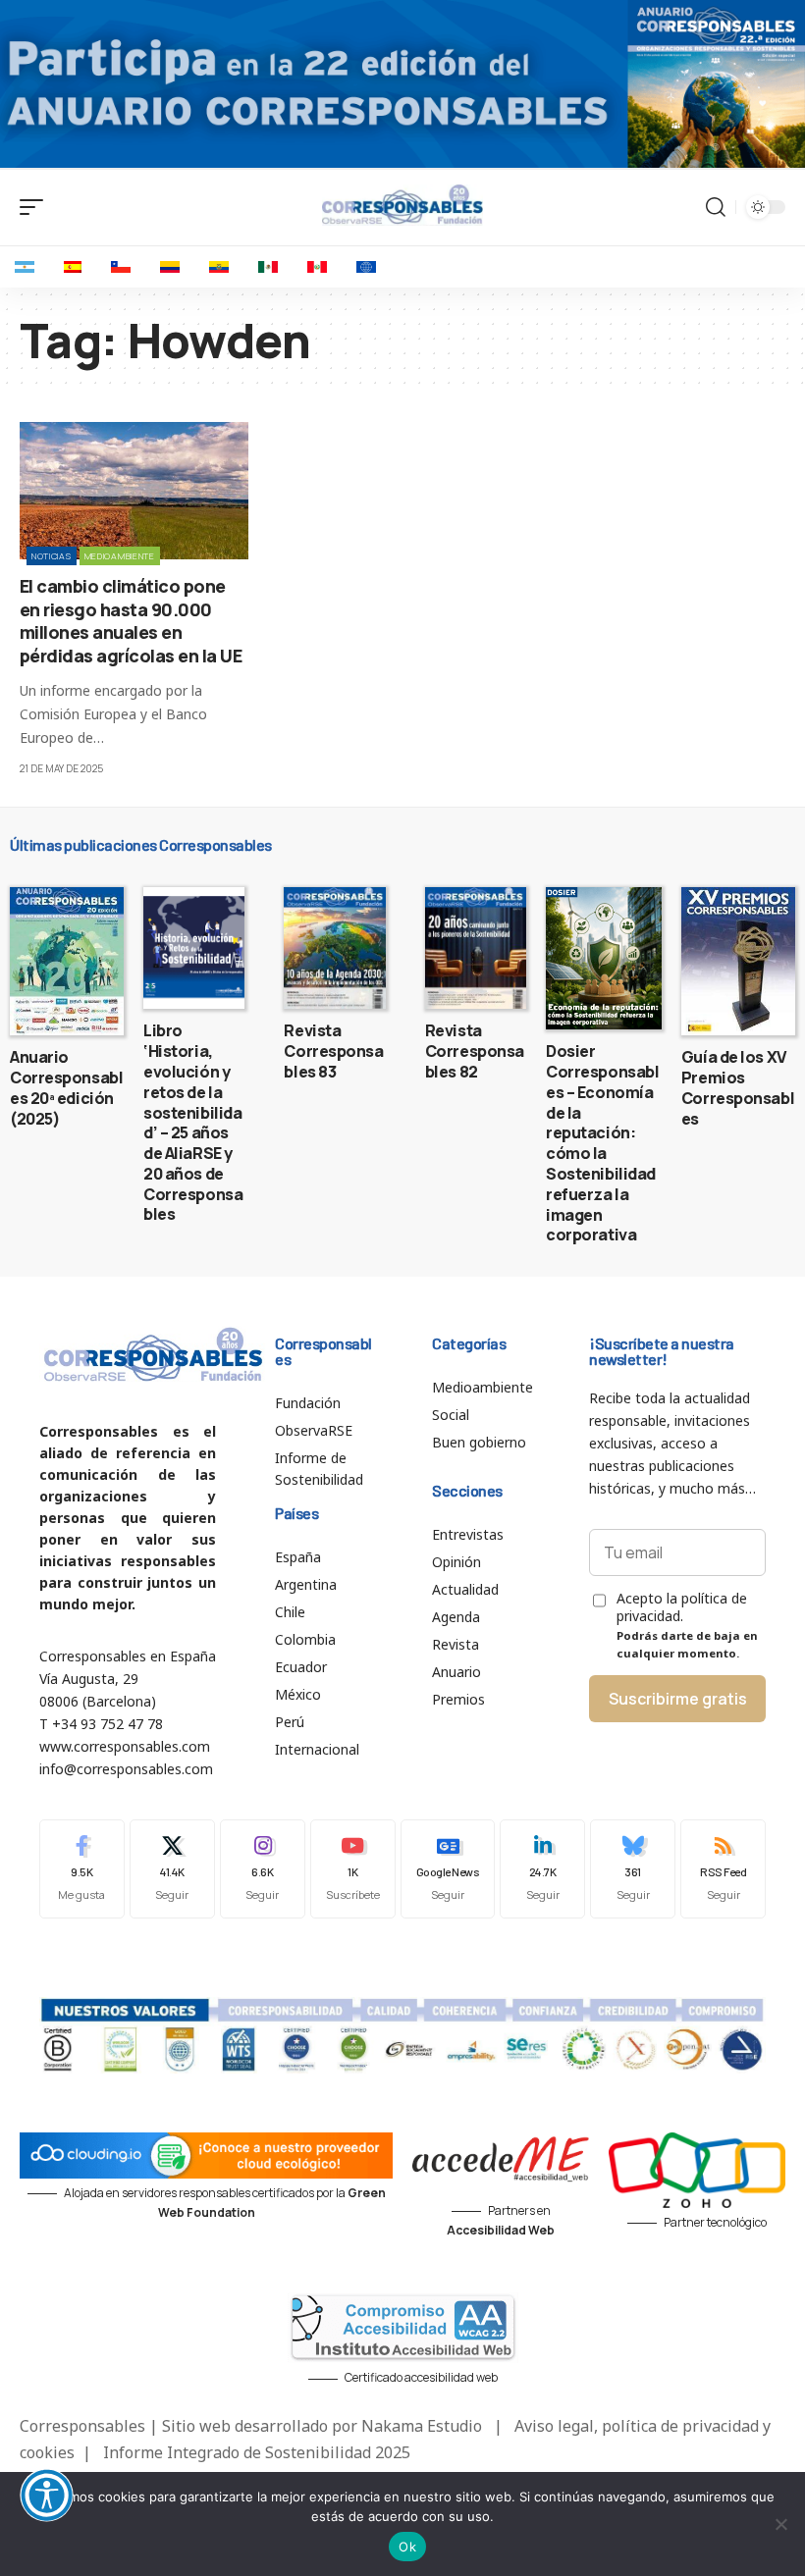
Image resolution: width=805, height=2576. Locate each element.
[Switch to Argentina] (25, 267)
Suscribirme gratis (678, 1699)
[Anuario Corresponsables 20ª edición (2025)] (67, 961)
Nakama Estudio (422, 2426)
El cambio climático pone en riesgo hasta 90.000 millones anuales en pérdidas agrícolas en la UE (131, 620)
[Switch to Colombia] (170, 267)
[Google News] (448, 1869)
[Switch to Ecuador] (219, 267)
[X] (172, 1869)
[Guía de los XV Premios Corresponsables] (738, 961)
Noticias (52, 556)
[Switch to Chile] (121, 267)
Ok (407, 2547)
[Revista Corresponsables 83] (334, 948)
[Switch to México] (268, 267)
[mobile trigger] (36, 207)
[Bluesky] (633, 1869)
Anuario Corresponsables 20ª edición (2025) (66, 1087)
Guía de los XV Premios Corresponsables (738, 1087)
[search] (716, 207)
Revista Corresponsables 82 (475, 1051)
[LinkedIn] (542, 1869)
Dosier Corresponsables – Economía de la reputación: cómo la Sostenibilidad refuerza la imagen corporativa (602, 1143)
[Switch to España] (73, 267)
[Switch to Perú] (317, 267)
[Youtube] (353, 1869)
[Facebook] (82, 1869)
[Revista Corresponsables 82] (476, 948)
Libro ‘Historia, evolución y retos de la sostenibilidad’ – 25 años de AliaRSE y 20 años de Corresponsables (193, 1122)
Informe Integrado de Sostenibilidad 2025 (257, 2452)
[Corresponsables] (402, 205)
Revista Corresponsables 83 (333, 1051)
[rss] (723, 1869)
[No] (780, 2524)
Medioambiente (120, 556)
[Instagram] (263, 1869)
